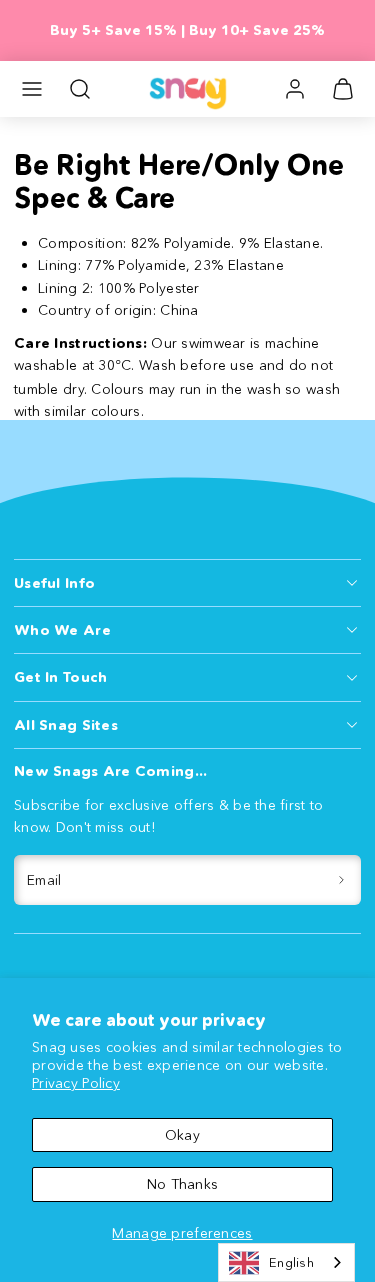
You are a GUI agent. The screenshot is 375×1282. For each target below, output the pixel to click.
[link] (295, 89)
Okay (182, 1135)
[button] (32, 89)
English (291, 1262)
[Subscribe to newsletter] (342, 880)
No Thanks (183, 1184)
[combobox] (286, 1262)
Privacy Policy (76, 1083)
